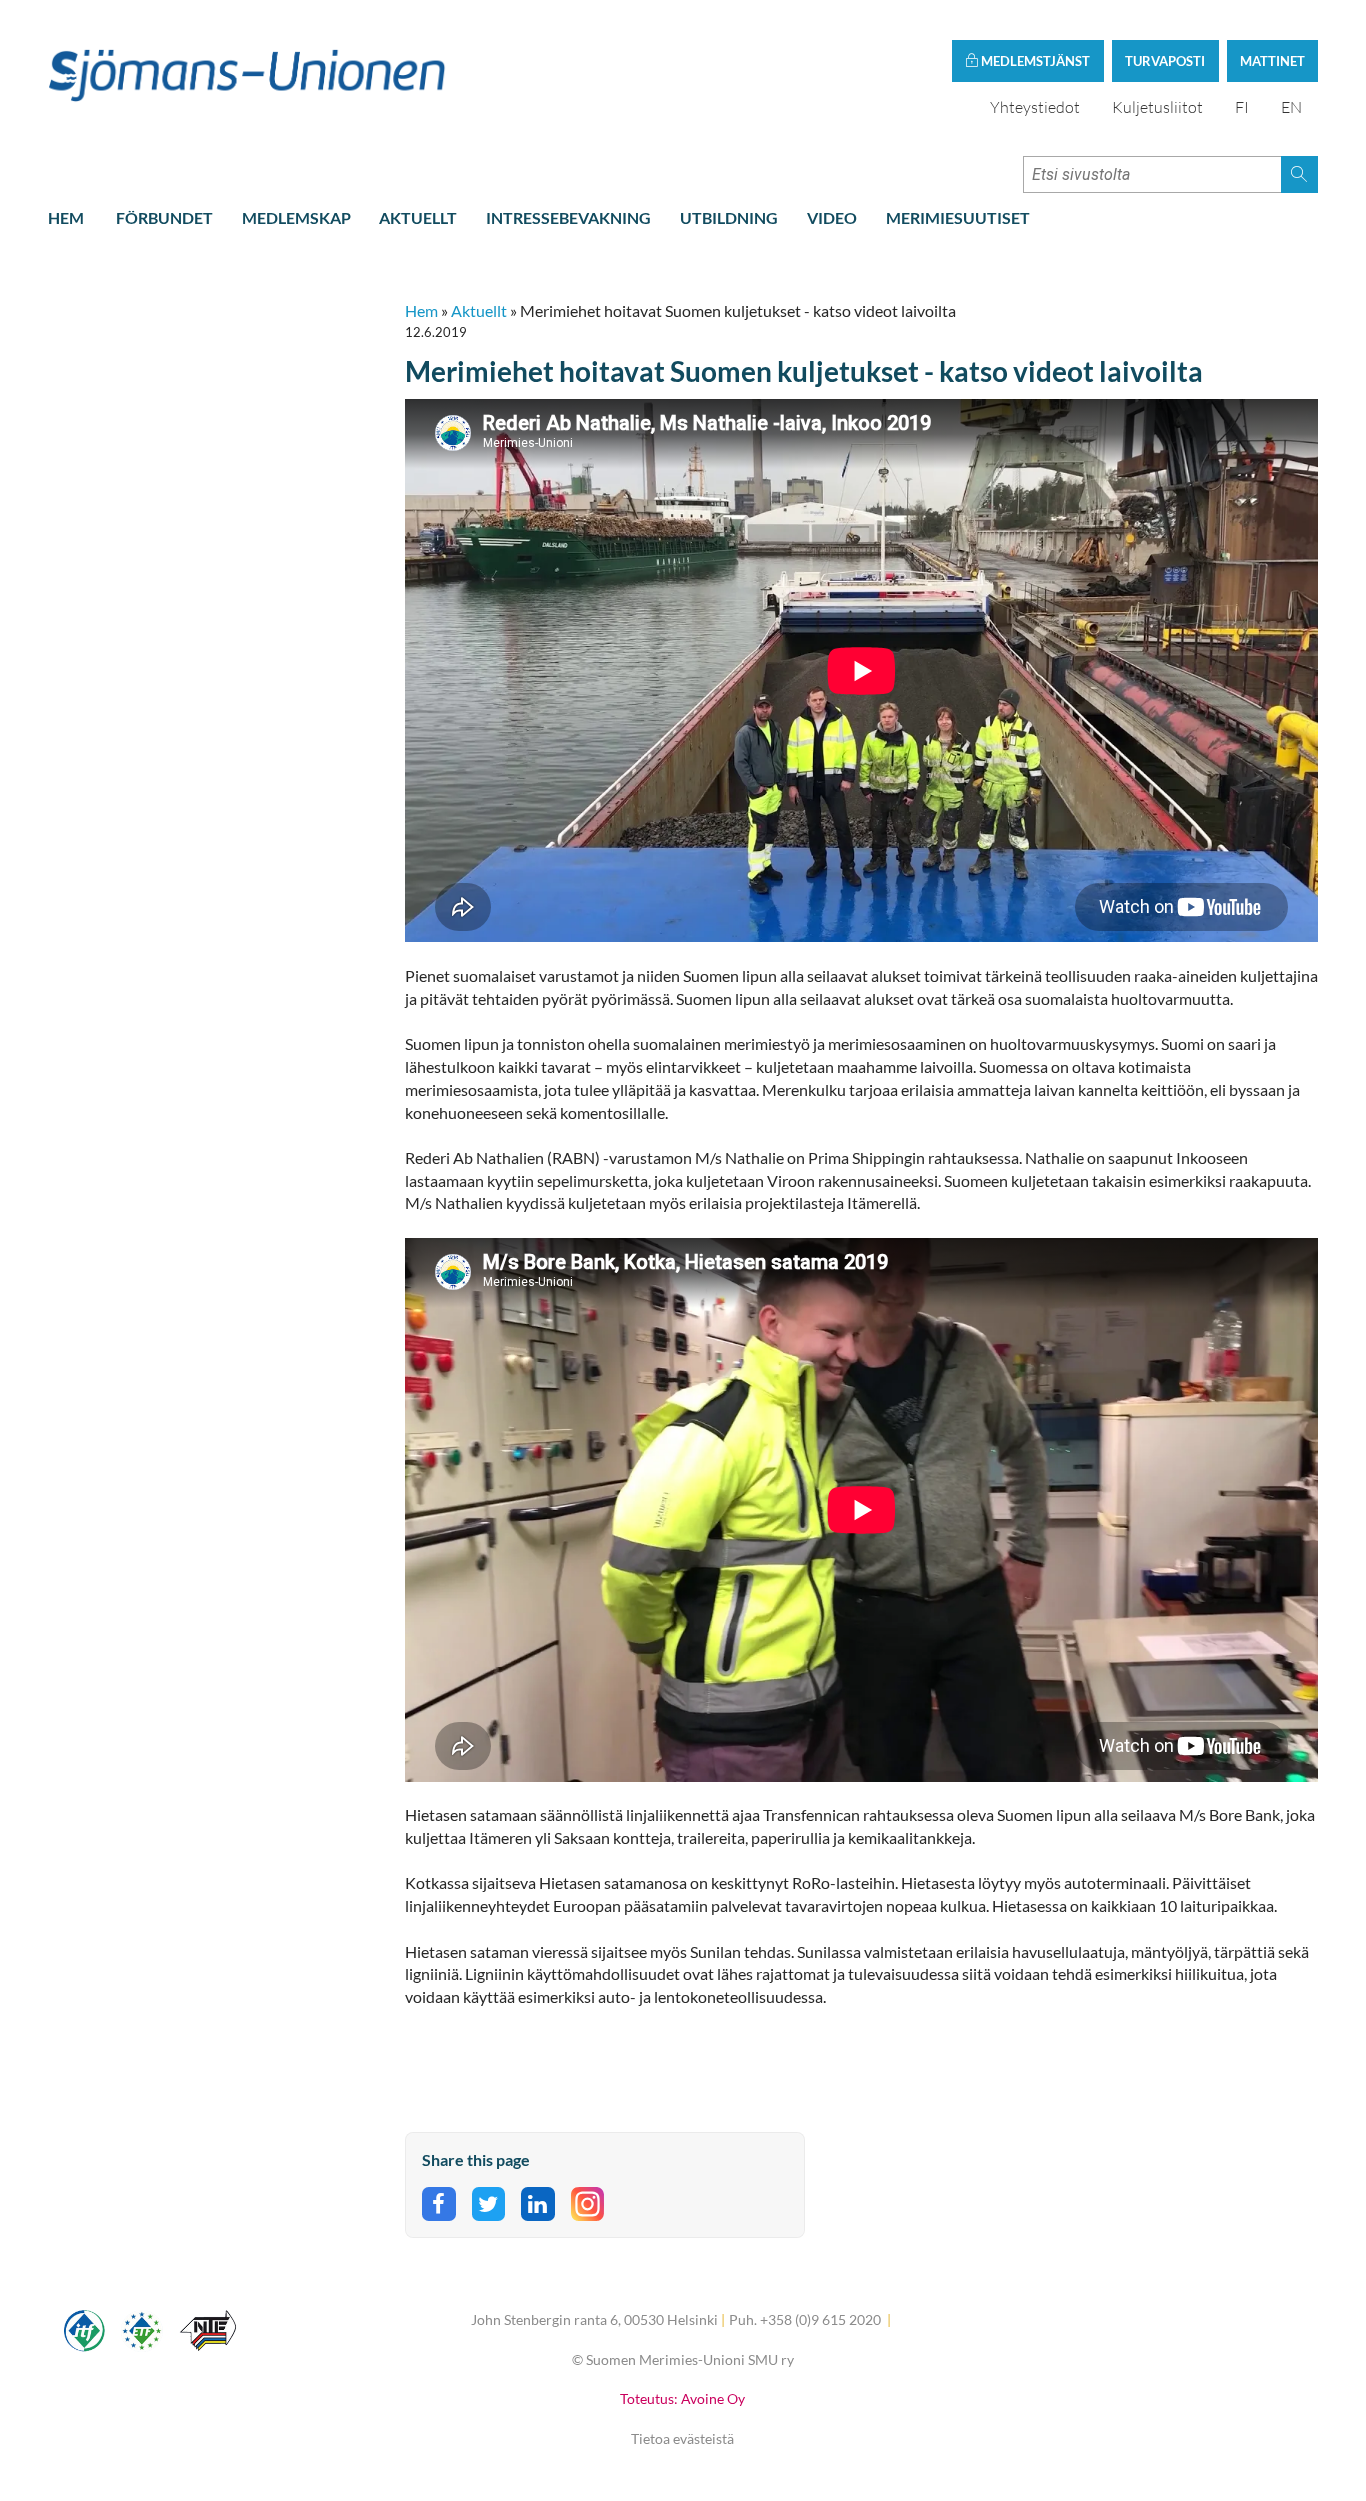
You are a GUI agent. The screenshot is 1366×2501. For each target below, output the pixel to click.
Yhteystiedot (1035, 107)
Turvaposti (1165, 61)
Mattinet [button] (1272, 61)
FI (1242, 107)
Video (832, 217)
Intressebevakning (568, 217)
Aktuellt (418, 217)
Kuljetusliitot (1157, 107)
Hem (66, 217)
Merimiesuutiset (958, 217)
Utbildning (729, 217)
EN (1291, 107)
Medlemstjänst (1034, 61)
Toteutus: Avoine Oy (682, 2398)
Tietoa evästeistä (682, 2438)
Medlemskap (296, 217)
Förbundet (164, 217)
